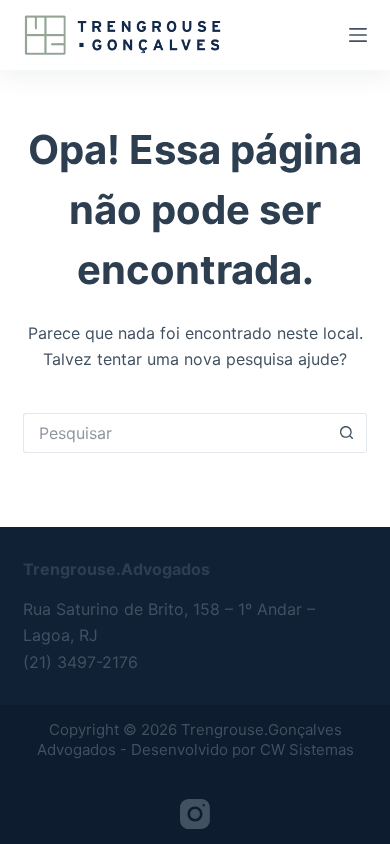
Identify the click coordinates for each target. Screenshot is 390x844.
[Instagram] (195, 814)
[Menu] (358, 35)
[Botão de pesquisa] (347, 433)
